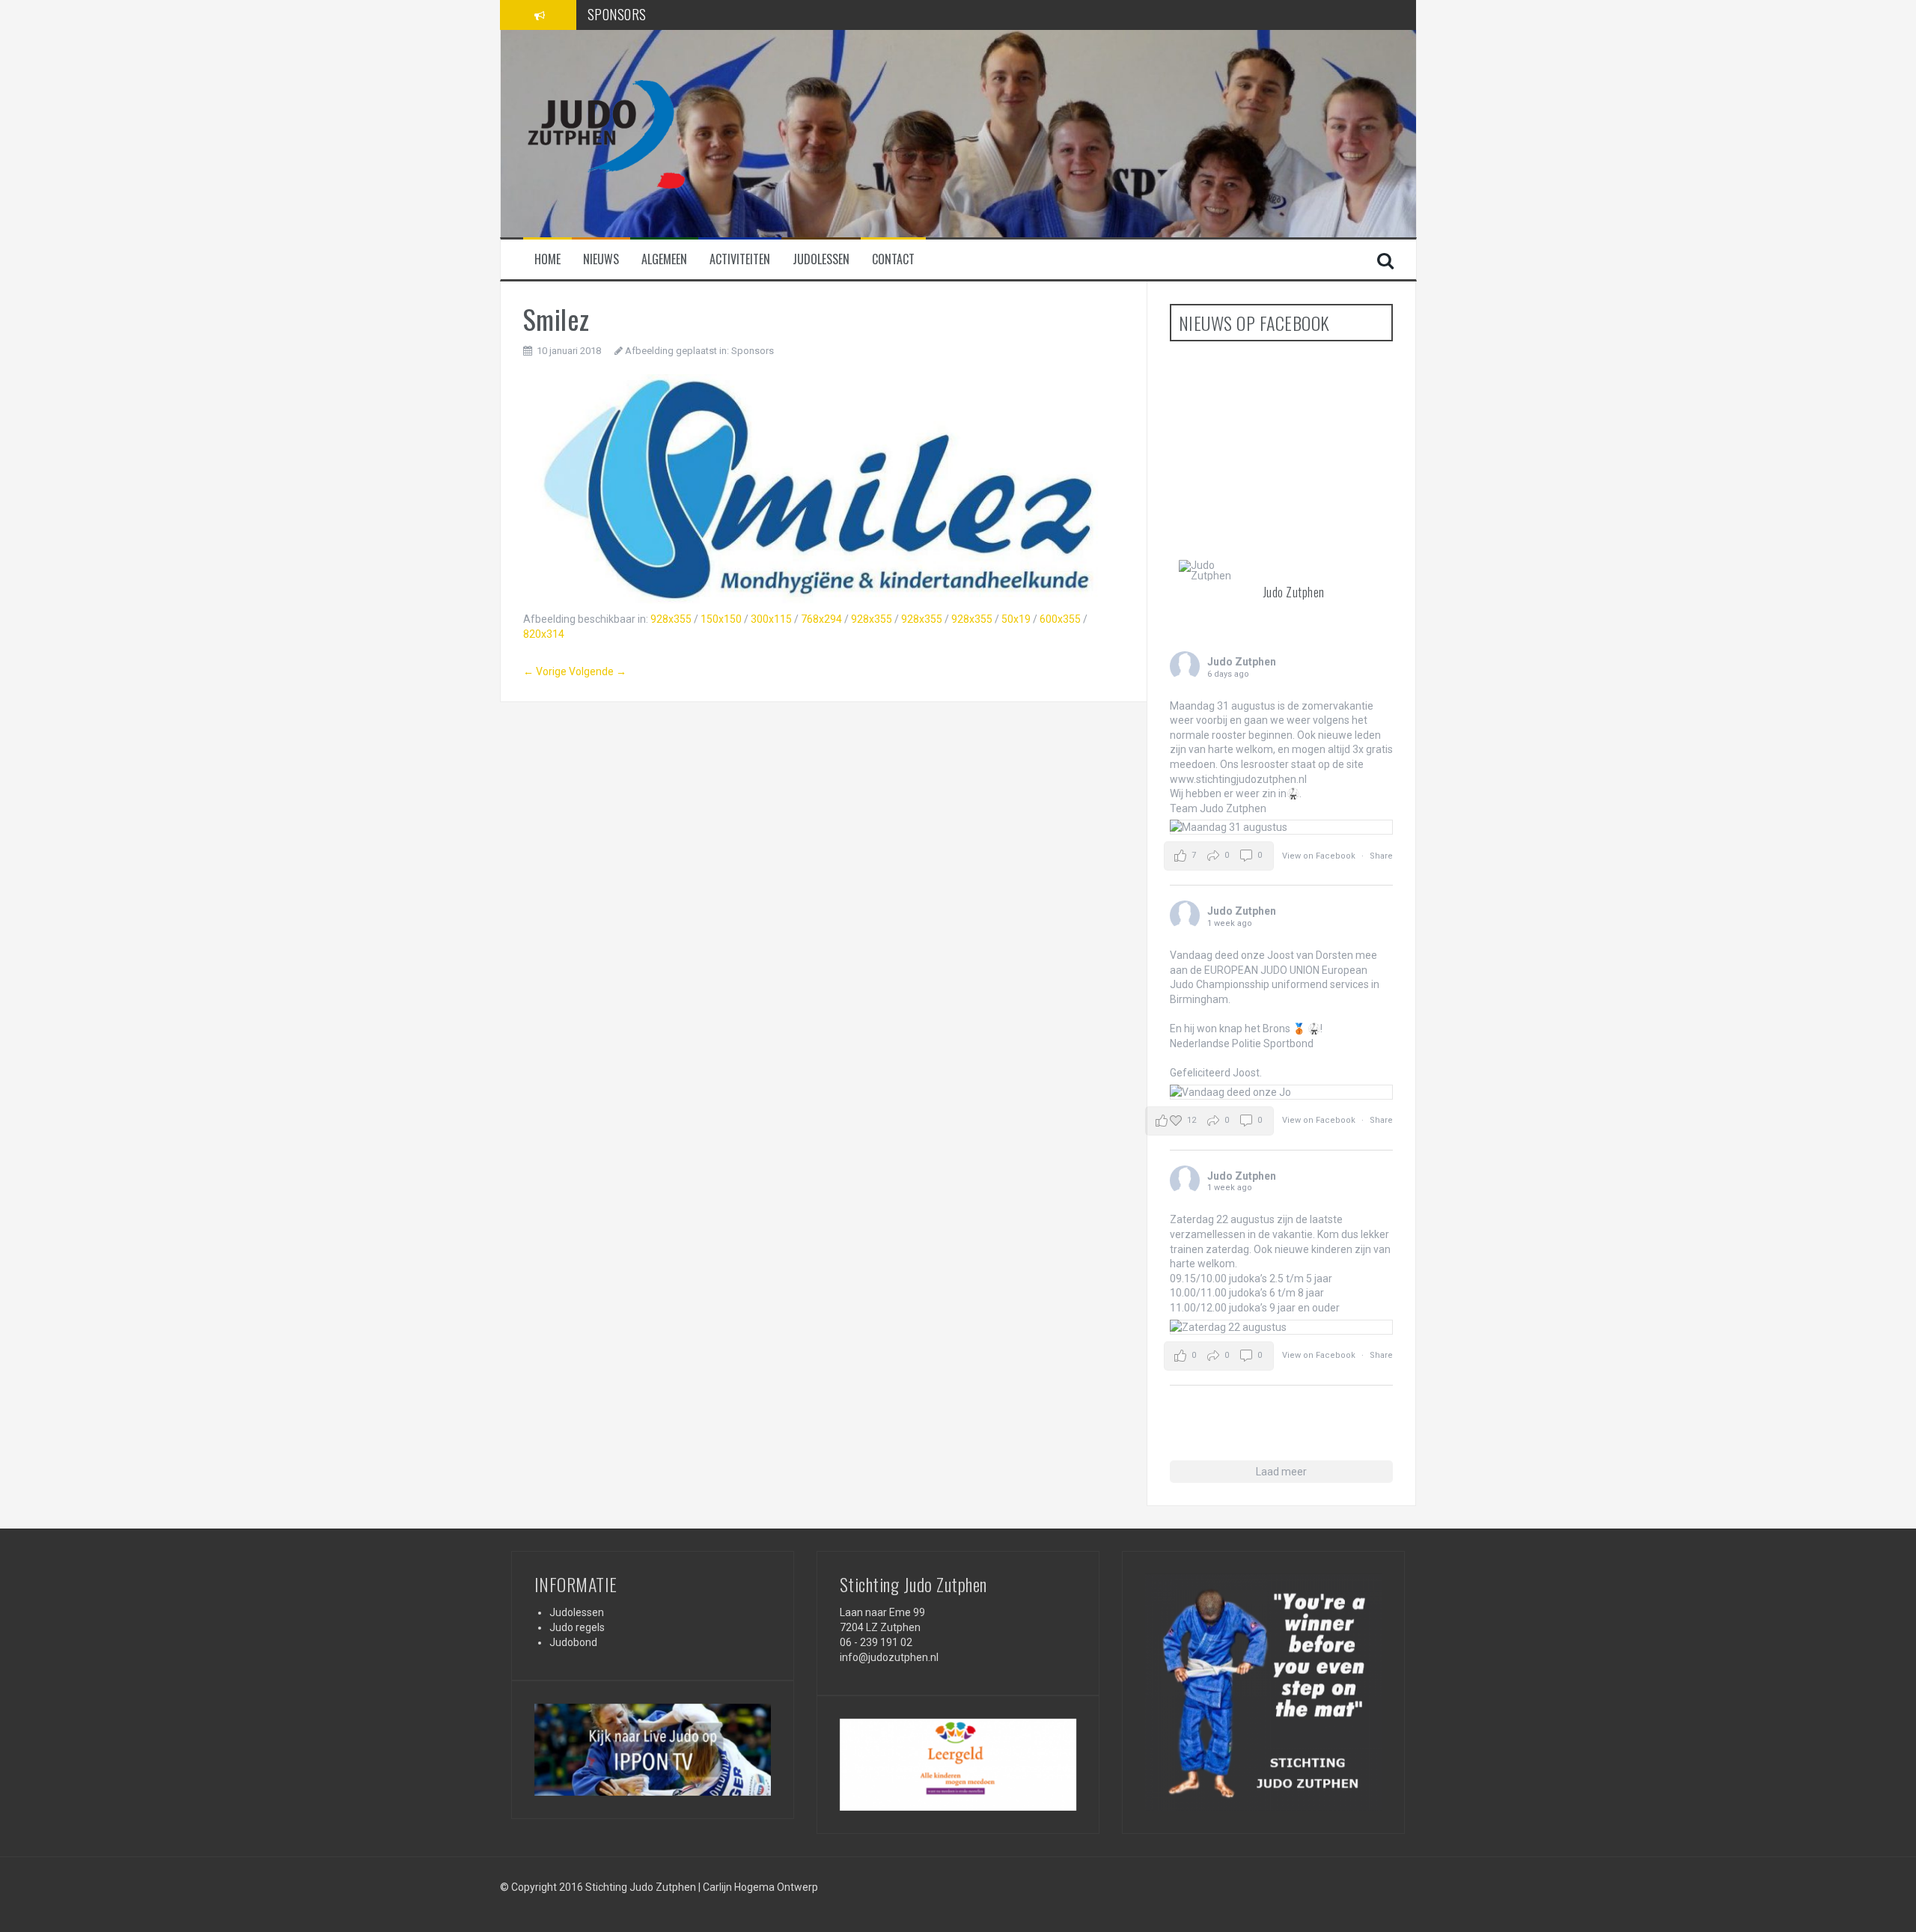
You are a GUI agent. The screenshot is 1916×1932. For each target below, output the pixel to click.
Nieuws (601, 259)
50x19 (1016, 619)
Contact (893, 259)
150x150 (721, 619)
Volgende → (598, 671)
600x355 (1060, 619)
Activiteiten (740, 259)
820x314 (544, 634)
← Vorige (545, 671)
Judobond (573, 1642)
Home (547, 259)
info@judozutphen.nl (889, 1657)
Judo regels (577, 1627)
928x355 (671, 619)
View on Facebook (1320, 856)
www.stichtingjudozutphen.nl (1238, 779)
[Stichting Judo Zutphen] (605, 132)
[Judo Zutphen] (1215, 570)
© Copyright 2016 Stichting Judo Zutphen (598, 1887)
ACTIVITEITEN (624, 17)
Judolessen (821, 259)
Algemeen (664, 259)
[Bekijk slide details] (653, 1750)
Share (1381, 856)
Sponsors (753, 351)
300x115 (771, 619)
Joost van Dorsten (1310, 955)
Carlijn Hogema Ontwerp (760, 1887)
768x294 (821, 619)
